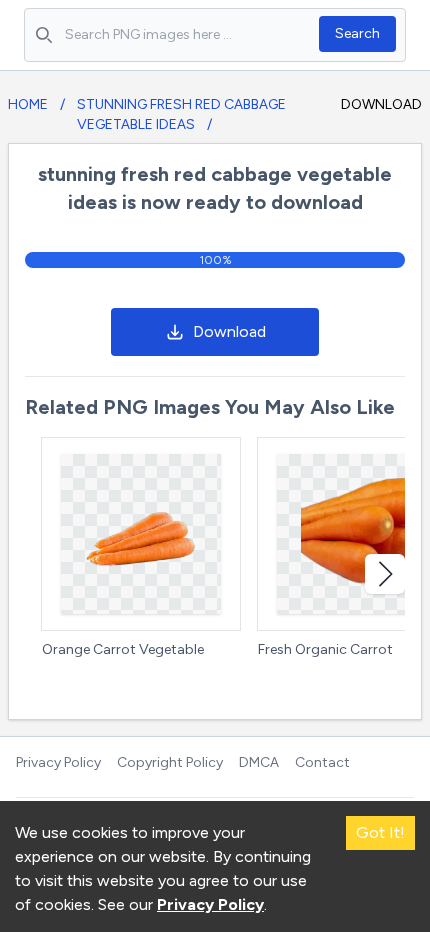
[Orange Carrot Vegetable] (141, 534)
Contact (322, 762)
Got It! (380, 832)
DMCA (259, 762)
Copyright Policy (170, 762)
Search (357, 33)
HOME (28, 104)
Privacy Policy (58, 762)
